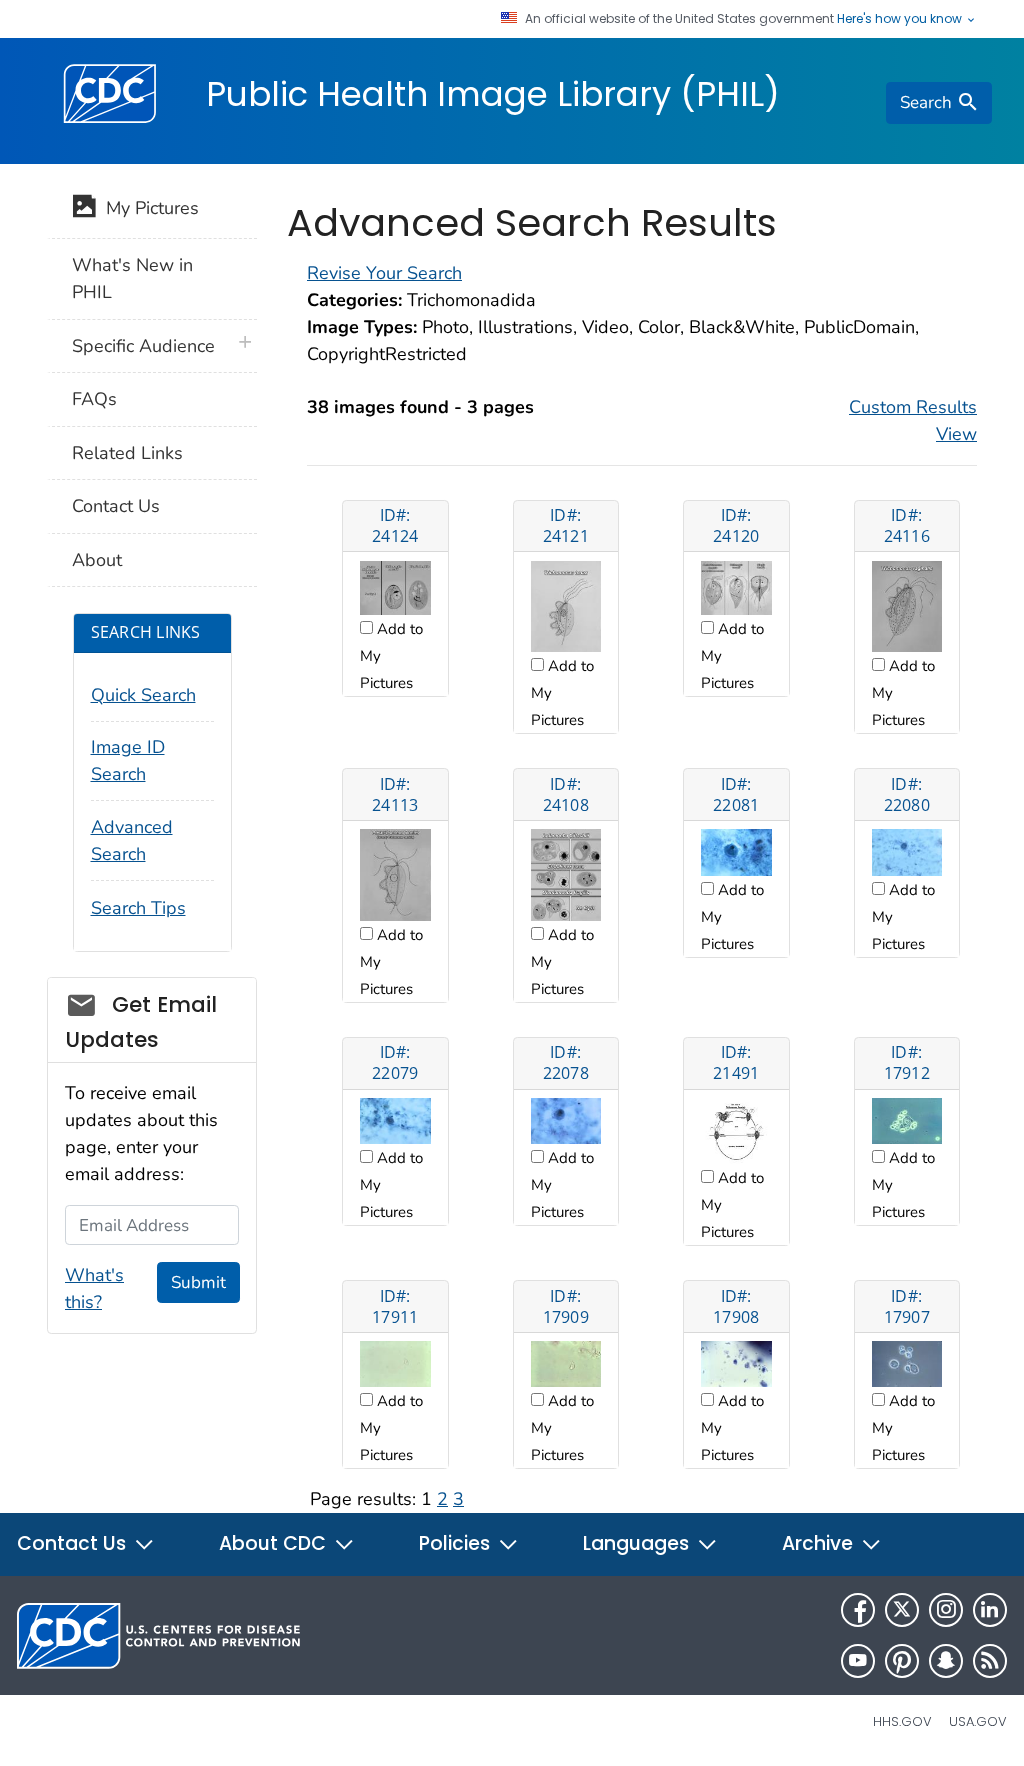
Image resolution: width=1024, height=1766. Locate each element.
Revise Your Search (384, 273)
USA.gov (978, 1721)
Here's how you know (901, 19)
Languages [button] (638, 1543)
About (97, 560)
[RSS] (990, 1661)
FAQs (94, 399)
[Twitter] (902, 1610)
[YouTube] (858, 1661)
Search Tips (138, 908)
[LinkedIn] (990, 1610)
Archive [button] (820, 1543)
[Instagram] (946, 1610)
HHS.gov (902, 1721)
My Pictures (147, 208)
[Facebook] (858, 1610)
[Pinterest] (902, 1661)
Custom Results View (913, 420)
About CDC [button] (275, 1543)
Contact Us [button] (74, 1543)
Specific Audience (143, 346)
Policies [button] (457, 1543)
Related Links (127, 453)
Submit (198, 1282)
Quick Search (143, 695)
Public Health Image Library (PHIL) (493, 94)
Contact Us (116, 506)
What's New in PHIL (132, 278)
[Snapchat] (946, 1661)
